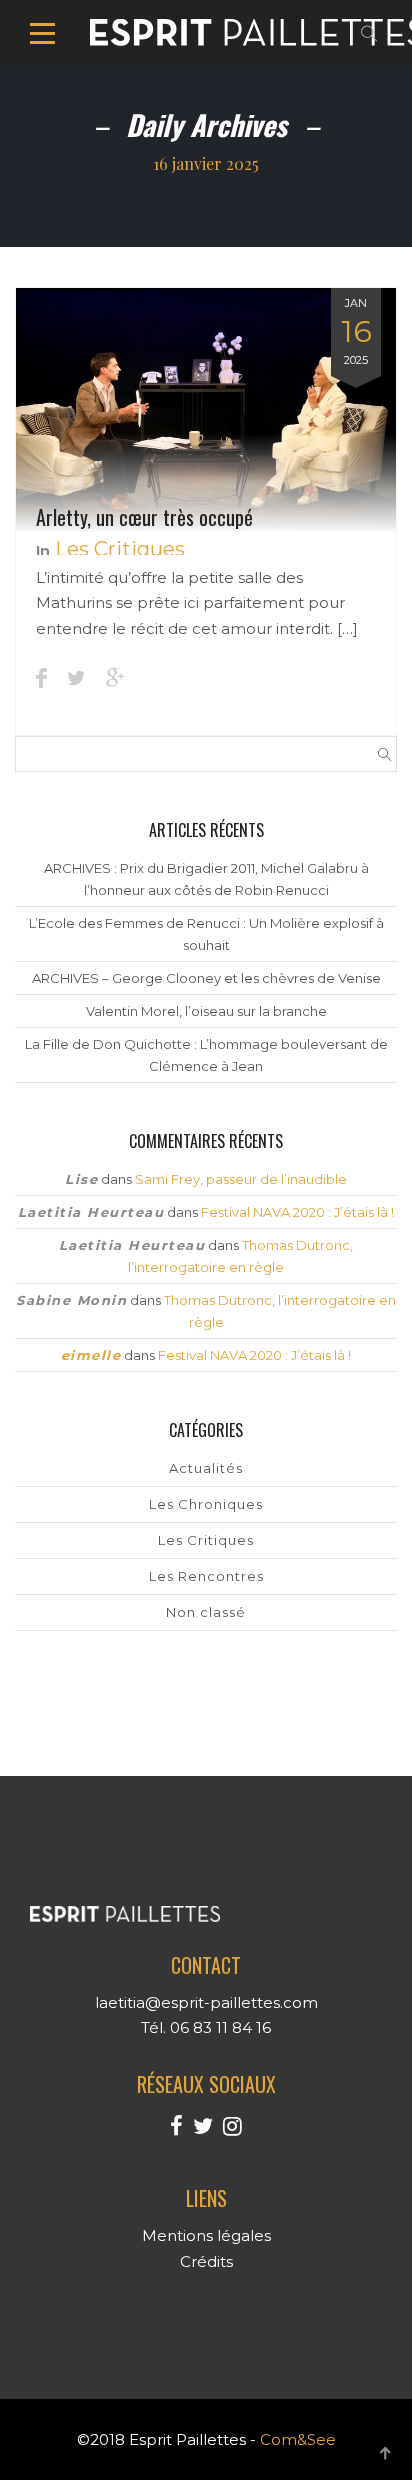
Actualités (206, 1468)
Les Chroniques (206, 1504)
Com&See (298, 2439)
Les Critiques (120, 549)
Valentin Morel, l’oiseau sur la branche (206, 1011)
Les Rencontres (206, 1576)
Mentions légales (206, 2235)
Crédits (206, 2261)
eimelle (91, 1355)
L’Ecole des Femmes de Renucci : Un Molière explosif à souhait (206, 934)
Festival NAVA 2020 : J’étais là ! (297, 1212)
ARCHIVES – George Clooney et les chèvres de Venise (206, 978)
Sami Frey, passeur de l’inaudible (241, 1179)
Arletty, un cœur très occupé (144, 517)
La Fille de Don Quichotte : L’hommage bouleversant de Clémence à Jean (206, 1055)
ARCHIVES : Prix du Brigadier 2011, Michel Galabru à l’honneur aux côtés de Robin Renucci (206, 879)
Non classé (206, 1612)
